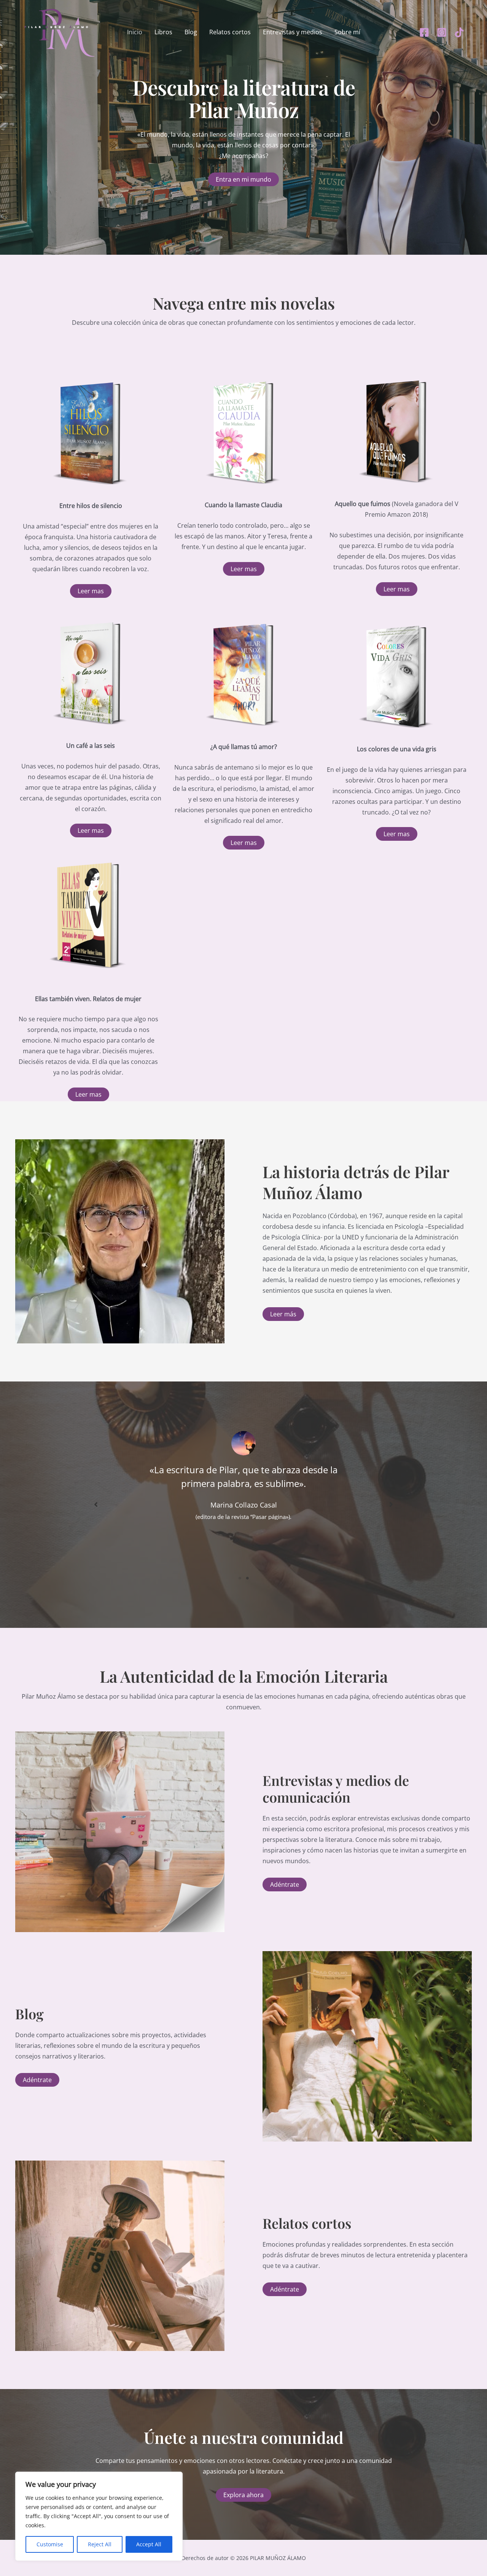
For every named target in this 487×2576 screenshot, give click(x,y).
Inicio (135, 32)
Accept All (149, 2544)
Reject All (100, 2544)
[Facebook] (424, 32)
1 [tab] (240, 1578)
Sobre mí (347, 32)
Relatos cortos (230, 32)
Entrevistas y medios (293, 32)
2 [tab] (247, 1578)
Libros (163, 32)
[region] (99, 2516)
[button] (91, 591)
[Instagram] (442, 32)
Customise (50, 2544)
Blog (191, 32)
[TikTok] (459, 32)
